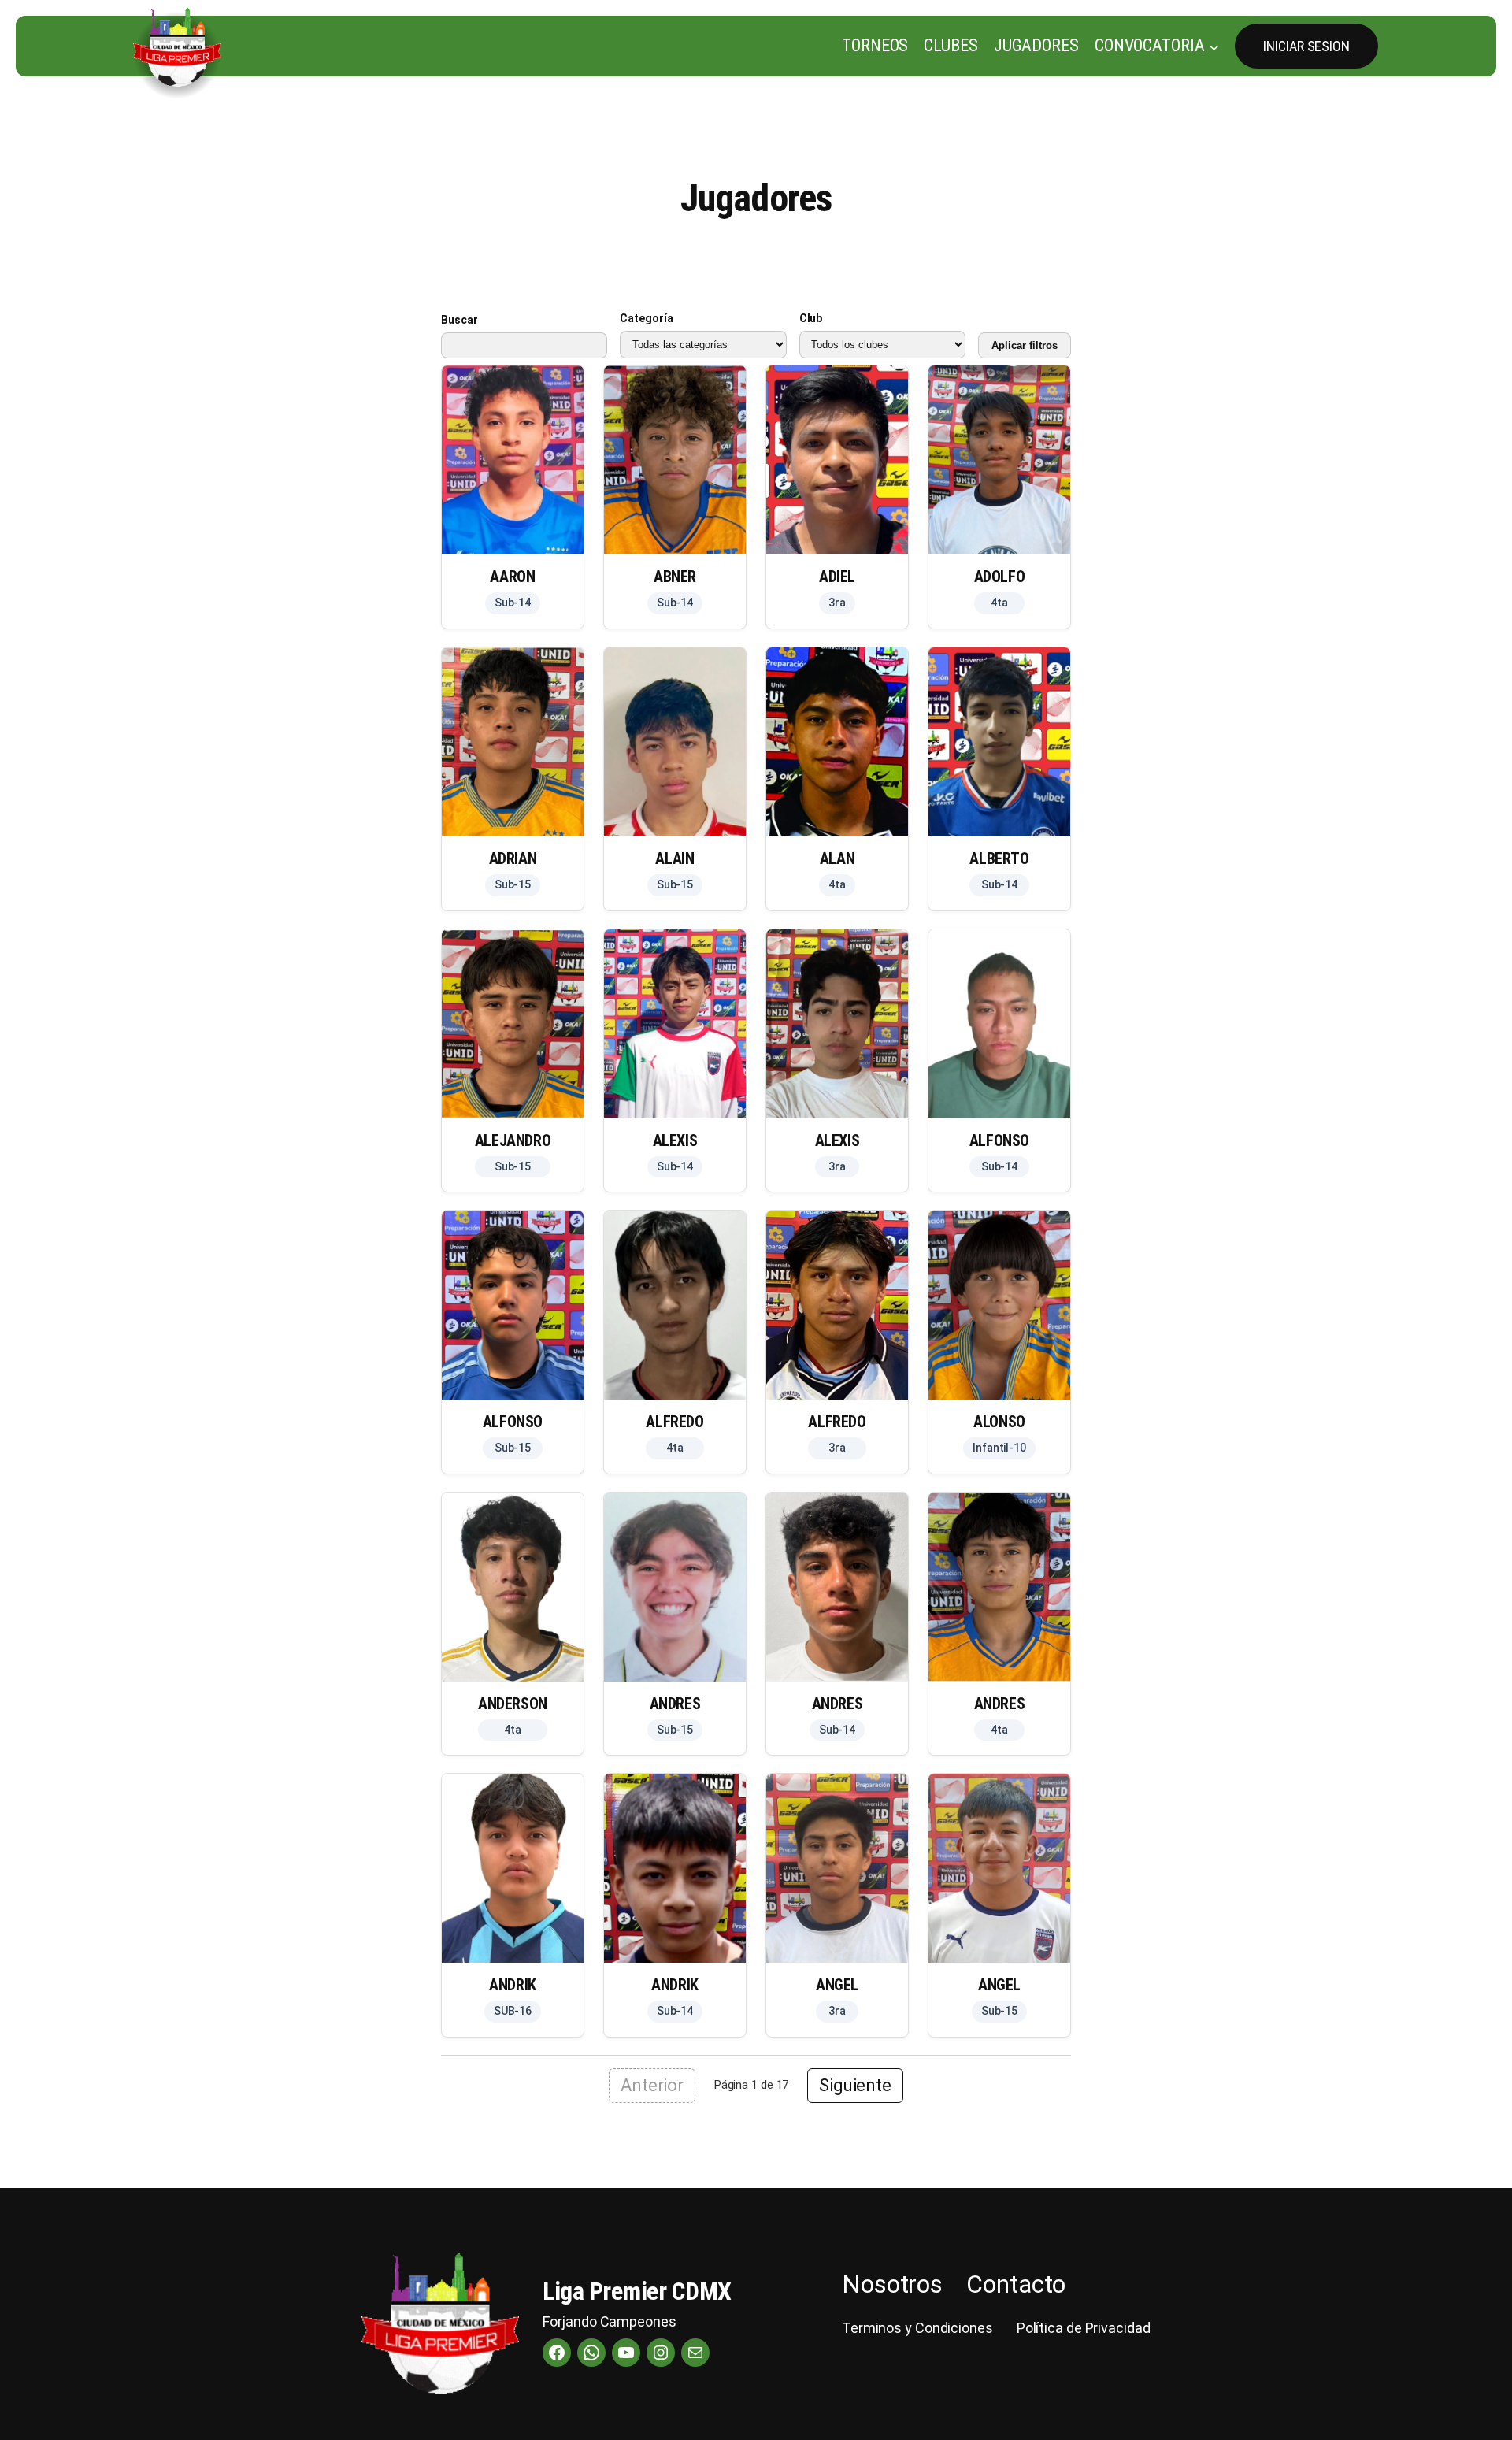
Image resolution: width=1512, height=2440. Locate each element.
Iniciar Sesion (1306, 46)
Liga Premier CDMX (637, 2291)
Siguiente (855, 2085)
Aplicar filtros (1025, 345)
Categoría (646, 318)
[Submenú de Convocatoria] (1214, 46)
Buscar (459, 320)
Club (811, 318)
